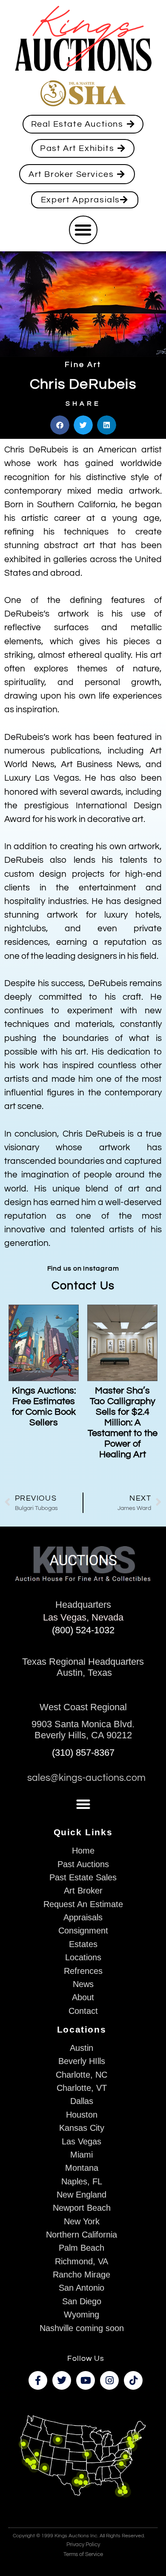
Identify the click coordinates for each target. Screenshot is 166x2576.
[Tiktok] (133, 2380)
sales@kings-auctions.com (86, 1778)
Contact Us (83, 1286)
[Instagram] (109, 2380)
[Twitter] (62, 2380)
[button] (83, 230)
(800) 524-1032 (83, 1630)
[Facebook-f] (38, 2380)
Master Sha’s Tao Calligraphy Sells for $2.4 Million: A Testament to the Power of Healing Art (123, 1423)
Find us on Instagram (83, 1268)
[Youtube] (86, 2380)
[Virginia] (125, 2456)
